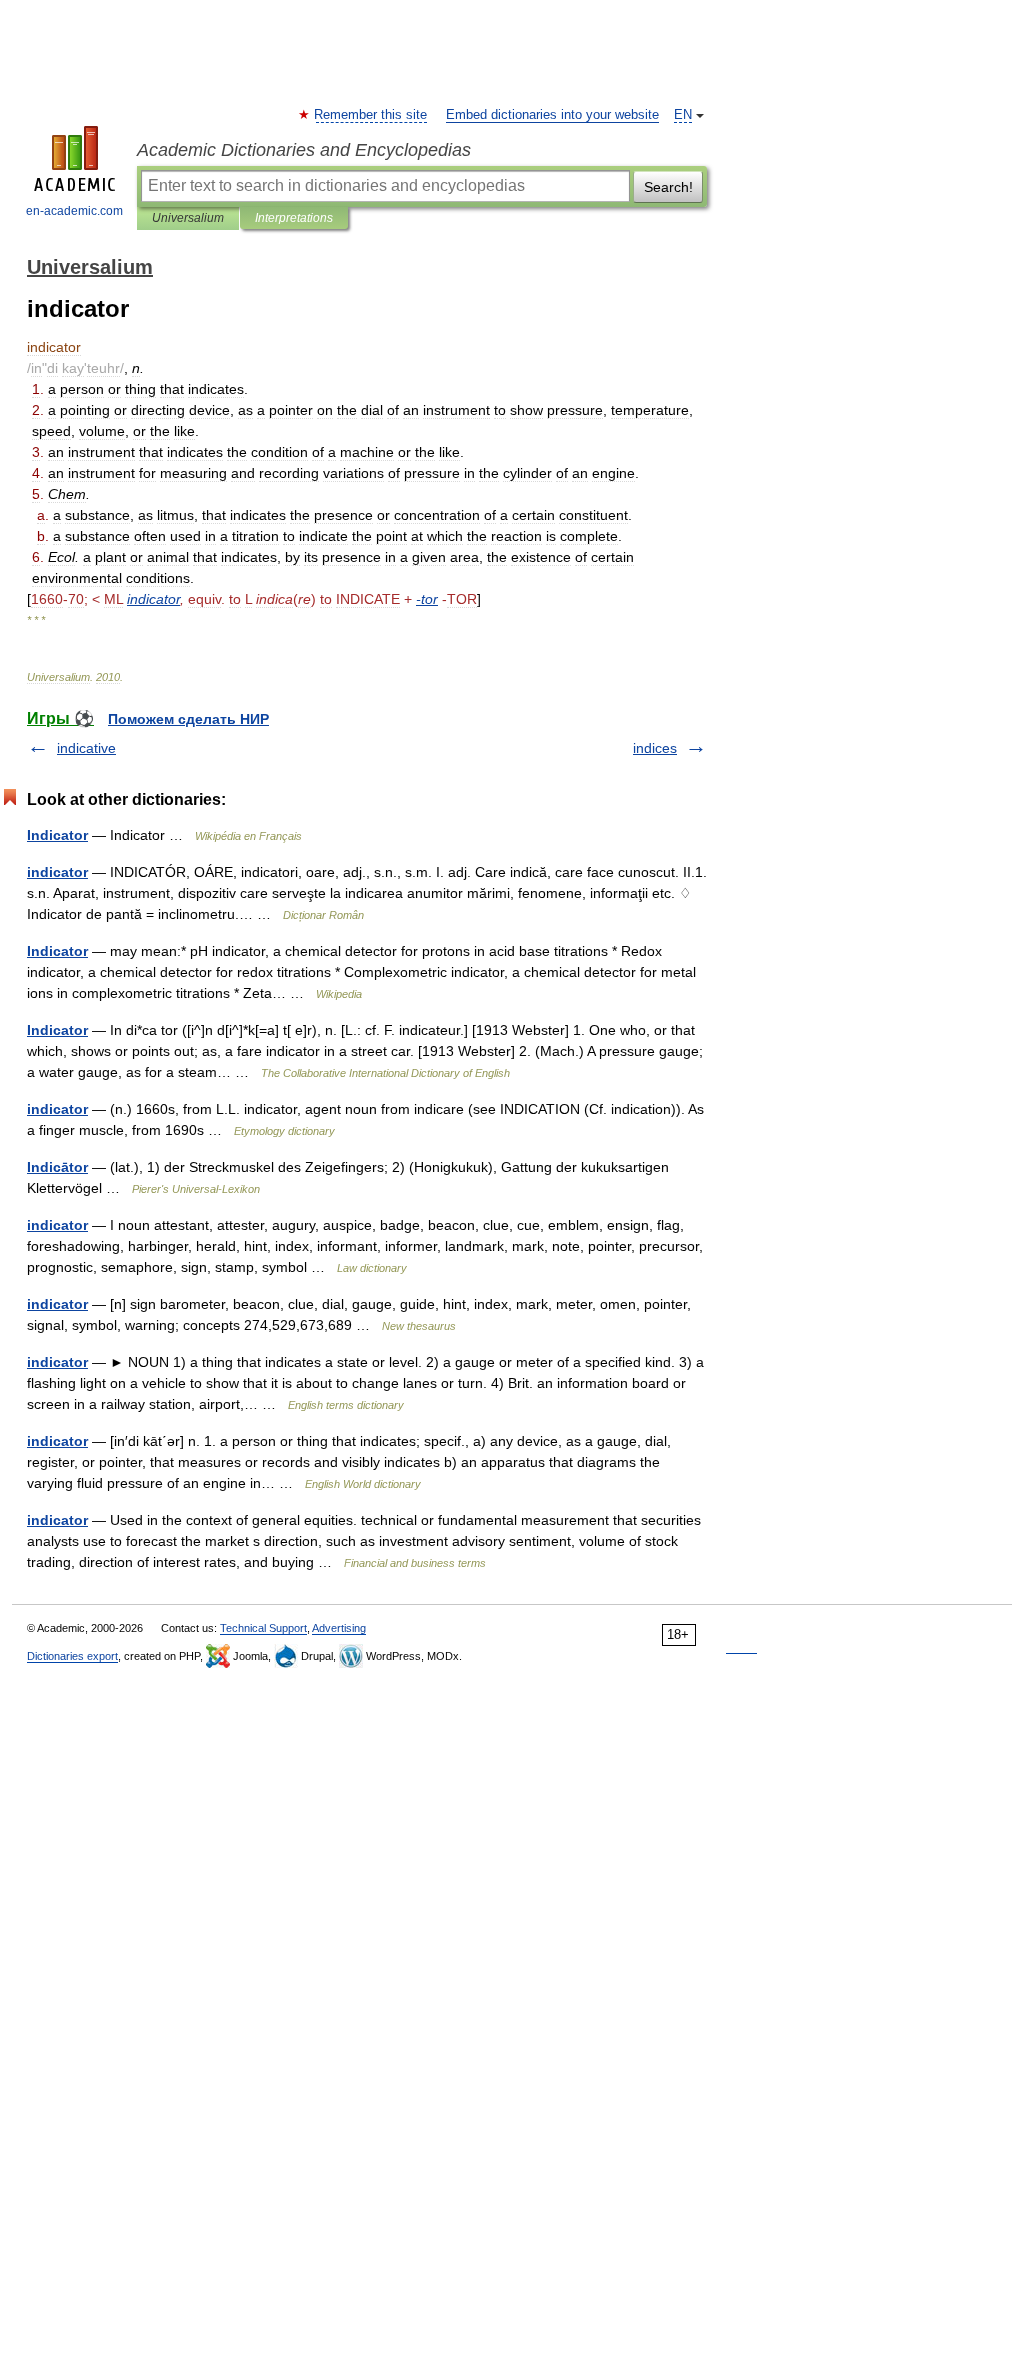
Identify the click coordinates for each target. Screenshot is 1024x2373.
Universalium (188, 218)
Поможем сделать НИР (188, 719)
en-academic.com (74, 211)
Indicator (57, 835)
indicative (86, 748)
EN (683, 115)
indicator (57, 872)
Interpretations (294, 218)
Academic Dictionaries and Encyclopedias (304, 150)
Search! (668, 187)
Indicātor (57, 1167)
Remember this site (371, 115)
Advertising (339, 1628)
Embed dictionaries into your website (552, 115)
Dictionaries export (72, 1656)
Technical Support (263, 1628)
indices (655, 748)
